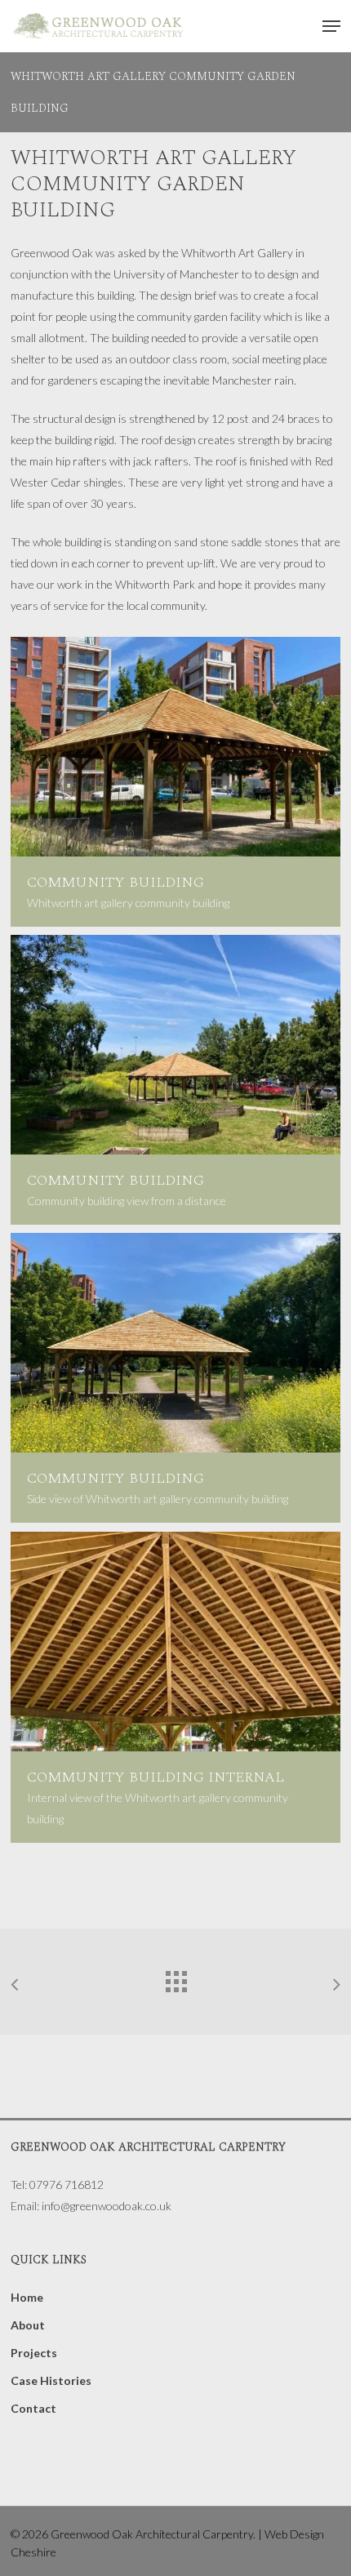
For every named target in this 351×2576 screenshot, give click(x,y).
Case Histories (51, 2380)
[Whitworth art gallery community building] (175, 782)
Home (27, 2297)
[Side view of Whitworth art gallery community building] (175, 1378)
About (28, 2325)
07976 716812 (67, 2184)
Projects (34, 2353)
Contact (33, 2408)
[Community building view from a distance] (175, 1080)
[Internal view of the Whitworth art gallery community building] (175, 1687)
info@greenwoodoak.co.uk (107, 2206)
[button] (331, 26)
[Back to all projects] (175, 1978)
